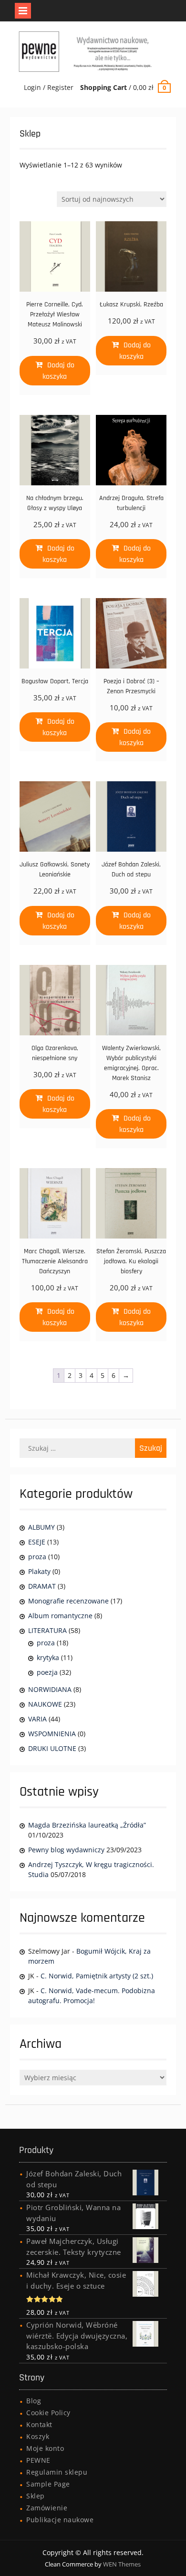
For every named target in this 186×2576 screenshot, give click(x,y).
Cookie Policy (48, 2413)
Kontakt (39, 2424)
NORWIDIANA (50, 1689)
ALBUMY (41, 1527)
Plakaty (39, 1571)
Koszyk (38, 2436)
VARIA (37, 1719)
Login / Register (49, 87)
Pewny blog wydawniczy (66, 1850)
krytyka (48, 1657)
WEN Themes (122, 2564)
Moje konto (45, 2448)
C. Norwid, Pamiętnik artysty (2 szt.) (97, 1976)
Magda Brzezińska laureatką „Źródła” (87, 1825)
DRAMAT (42, 1586)
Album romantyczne (60, 1616)
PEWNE (38, 2460)
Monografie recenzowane (68, 1601)
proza (37, 1557)
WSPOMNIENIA (52, 1734)
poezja (47, 1672)
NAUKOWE (45, 1704)
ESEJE (37, 1542)
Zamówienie (47, 2508)
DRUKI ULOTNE (52, 1748)
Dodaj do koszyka (58, 371)
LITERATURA (47, 1630)
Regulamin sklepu (57, 2472)
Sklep (36, 2496)
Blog (34, 2401)
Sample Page (48, 2484)
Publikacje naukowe (60, 2520)
